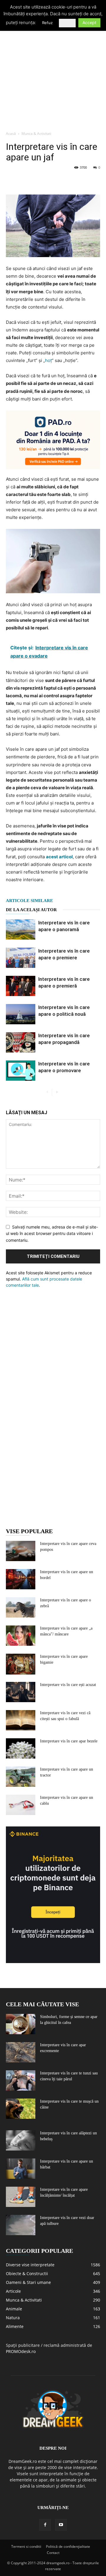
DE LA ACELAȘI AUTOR (31, 910)
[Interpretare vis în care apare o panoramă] (21, 930)
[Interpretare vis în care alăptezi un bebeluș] (21, 2140)
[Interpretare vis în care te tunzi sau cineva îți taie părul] (21, 2080)
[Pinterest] (39, 181)
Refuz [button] (47, 23)
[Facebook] (12, 181)
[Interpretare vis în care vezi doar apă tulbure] (21, 2225)
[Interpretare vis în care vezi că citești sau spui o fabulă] (21, 1720)
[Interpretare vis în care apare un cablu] (21, 1805)
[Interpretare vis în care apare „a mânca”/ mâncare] (21, 1636)
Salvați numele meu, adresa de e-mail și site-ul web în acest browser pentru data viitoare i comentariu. (52, 1233)
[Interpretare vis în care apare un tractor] (21, 1777)
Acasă (11, 134)
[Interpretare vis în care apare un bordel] (21, 1579)
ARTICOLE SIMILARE (29, 901)
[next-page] (57, 1092)
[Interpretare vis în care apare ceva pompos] (21, 1551)
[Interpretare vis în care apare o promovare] (21, 1071)
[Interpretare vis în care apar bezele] (21, 1748)
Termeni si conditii (26, 2546)
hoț (48, 360)
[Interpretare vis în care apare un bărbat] (21, 2169)
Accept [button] (89, 22)
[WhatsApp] (52, 181)
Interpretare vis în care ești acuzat (68, 1685)
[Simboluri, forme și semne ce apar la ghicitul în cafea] (21, 2024)
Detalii (67, 23)
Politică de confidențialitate (68, 2546)
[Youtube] (61, 2525)
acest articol (59, 857)
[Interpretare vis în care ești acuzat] (21, 1692)
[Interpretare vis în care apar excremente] (21, 2052)
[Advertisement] (53, 72)
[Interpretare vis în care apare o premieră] (21, 986)
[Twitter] (25, 181)
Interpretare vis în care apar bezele (69, 1741)
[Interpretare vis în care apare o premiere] (21, 958)
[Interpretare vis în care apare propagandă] (21, 1042)
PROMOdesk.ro (21, 2351)
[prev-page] (47, 1092)
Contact (53, 2553)
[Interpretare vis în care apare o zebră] (21, 1607)
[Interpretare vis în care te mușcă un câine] (21, 2109)
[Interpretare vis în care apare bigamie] (21, 1664)
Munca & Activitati (36, 134)
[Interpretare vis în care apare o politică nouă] (21, 1014)
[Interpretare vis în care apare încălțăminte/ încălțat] (21, 2197)
